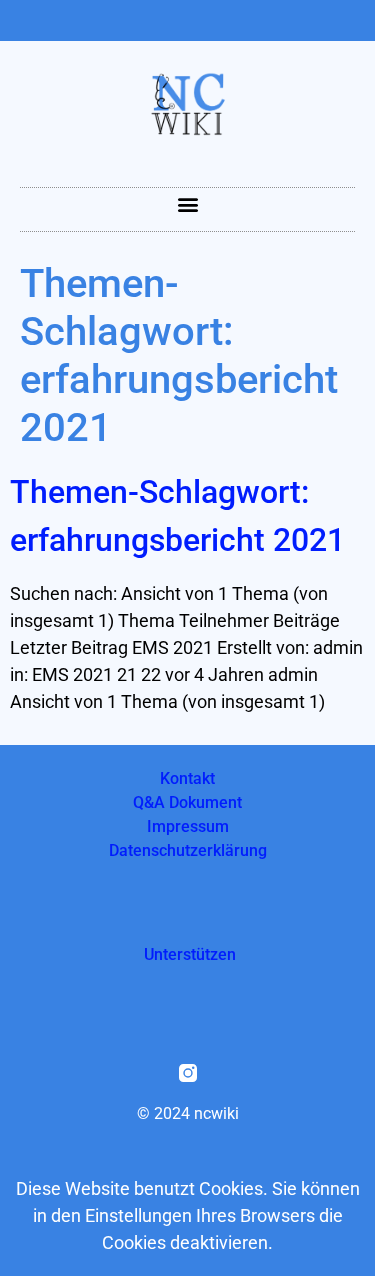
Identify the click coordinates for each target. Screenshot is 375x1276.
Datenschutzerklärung (188, 850)
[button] (187, 204)
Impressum (188, 826)
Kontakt (187, 778)
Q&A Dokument (187, 802)
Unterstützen (190, 954)
